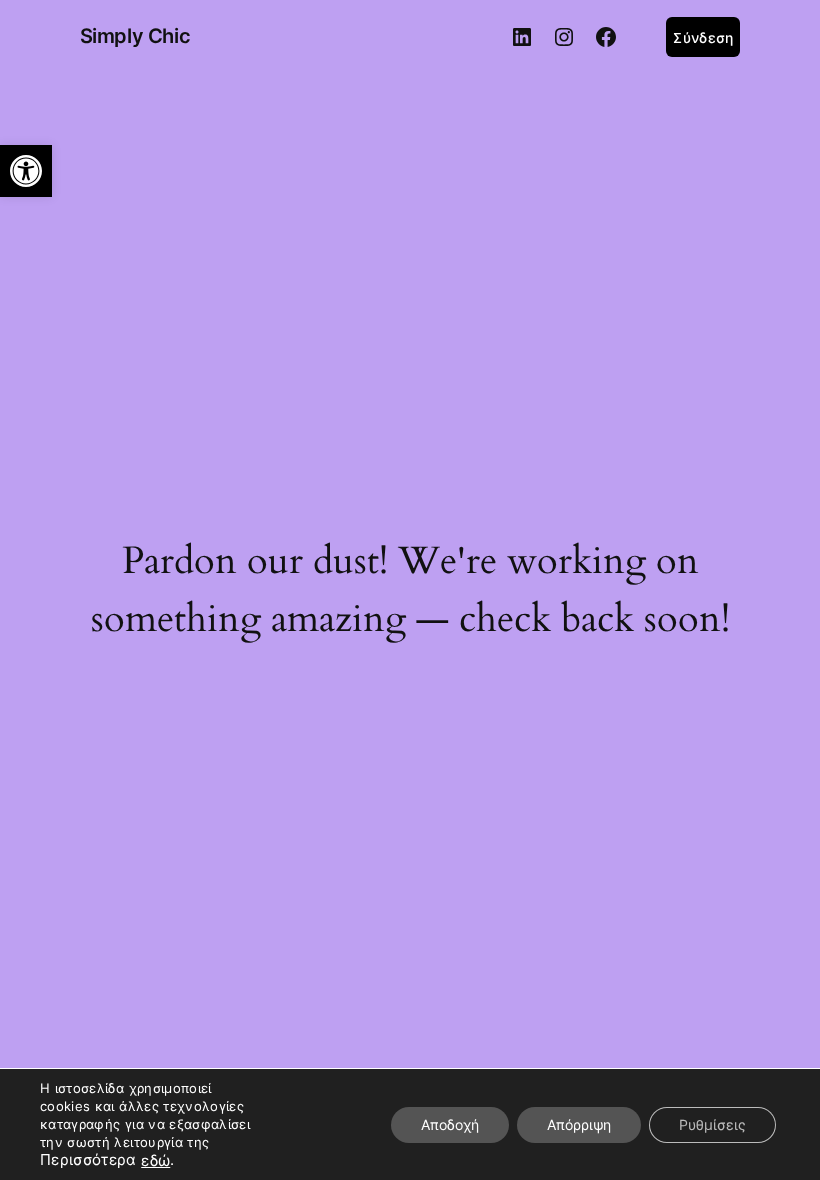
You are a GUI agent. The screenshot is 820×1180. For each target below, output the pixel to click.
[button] (26, 171)
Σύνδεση (703, 37)
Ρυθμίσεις (712, 1124)
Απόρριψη (579, 1124)
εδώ (155, 1161)
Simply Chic (135, 36)
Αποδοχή (450, 1124)
